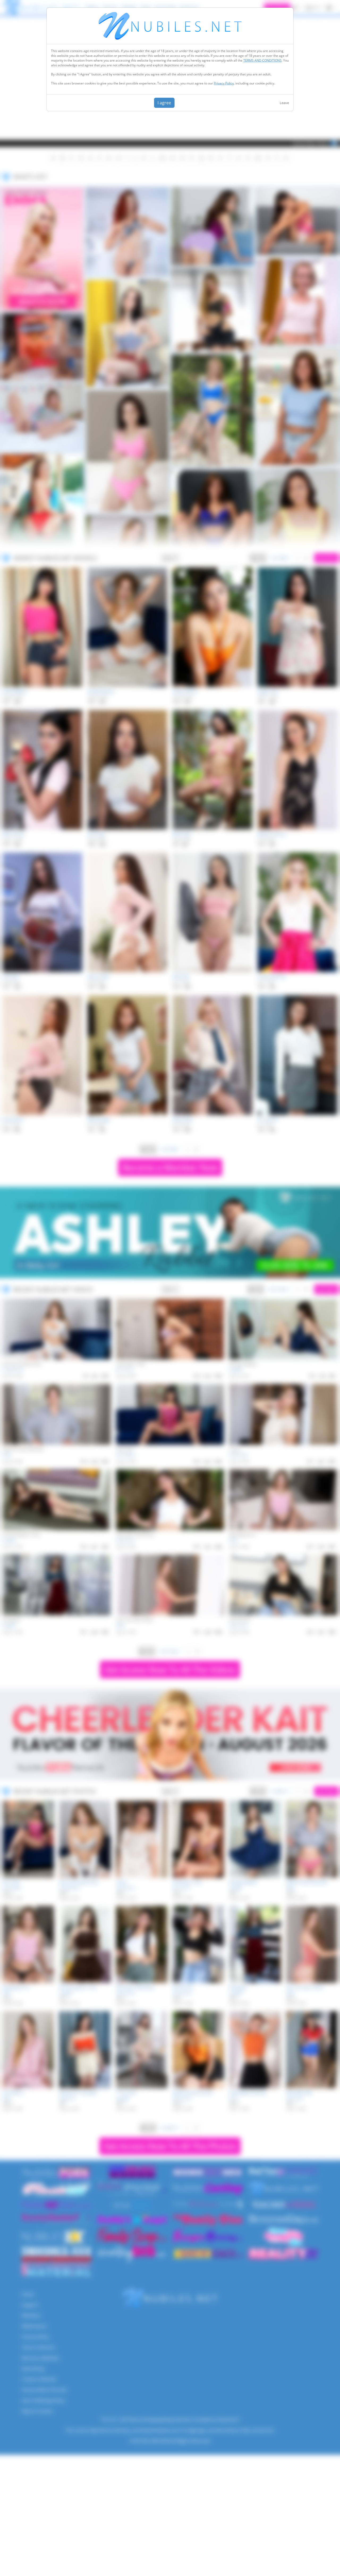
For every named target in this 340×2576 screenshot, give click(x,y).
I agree (164, 103)
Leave (284, 103)
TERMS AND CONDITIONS (262, 60)
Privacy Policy (224, 83)
